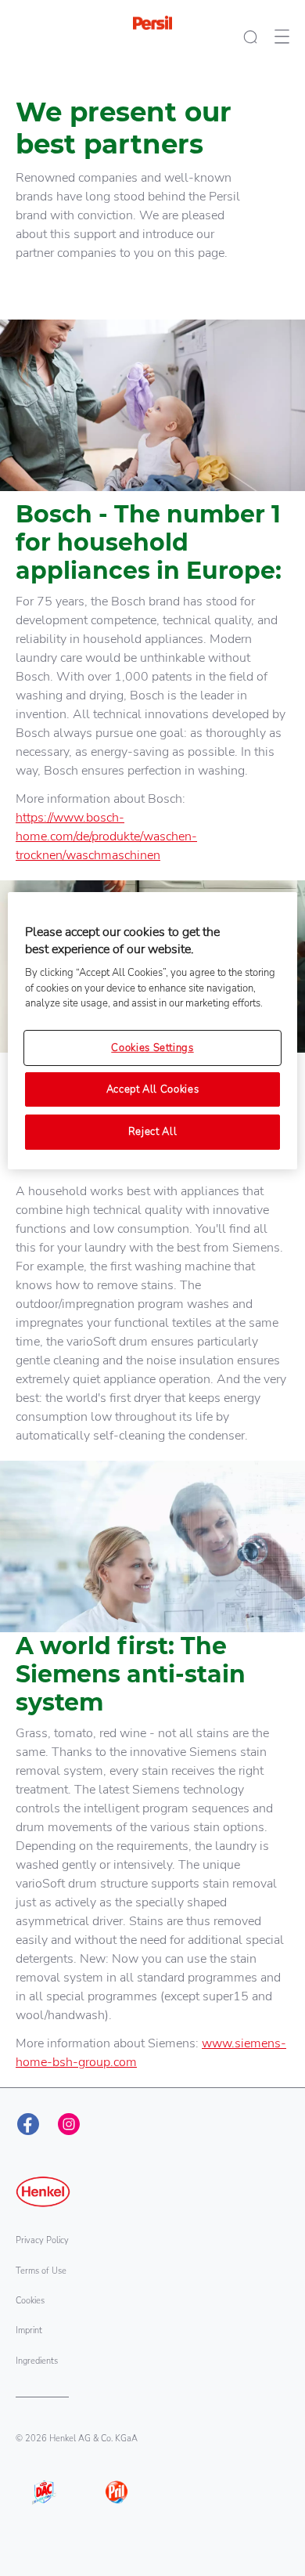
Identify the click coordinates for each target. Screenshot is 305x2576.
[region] (153, 1031)
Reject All (153, 1132)
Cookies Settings (152, 1048)
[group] (152, 287)
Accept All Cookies (153, 1089)
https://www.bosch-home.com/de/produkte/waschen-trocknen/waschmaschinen (106, 836)
